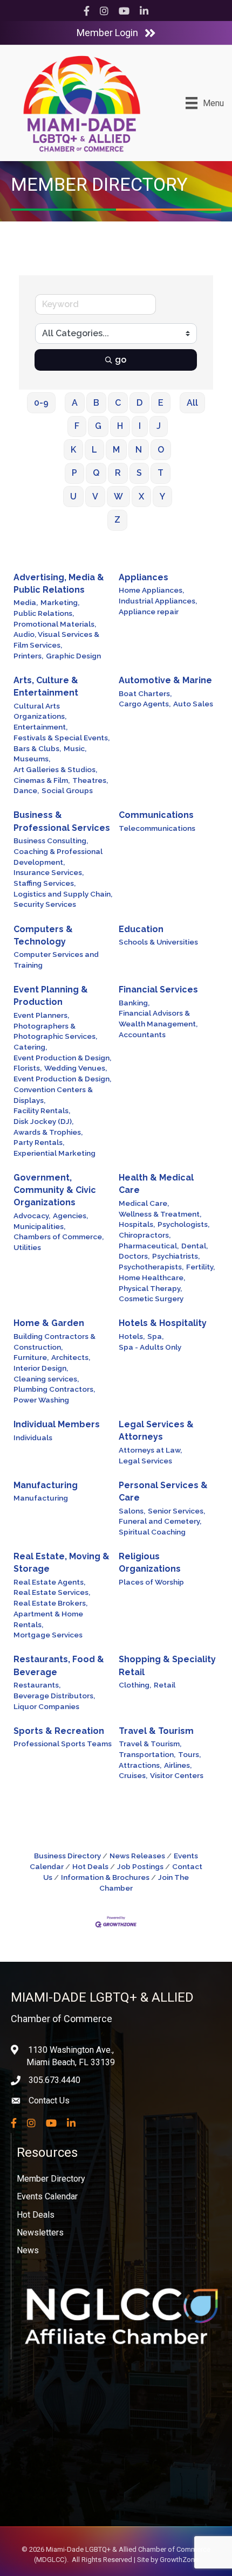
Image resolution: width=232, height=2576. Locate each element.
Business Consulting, (51, 841)
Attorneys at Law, (150, 1450)
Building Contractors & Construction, (54, 1342)
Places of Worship (151, 1582)
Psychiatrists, (176, 1256)
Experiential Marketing (54, 1153)
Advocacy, (32, 1216)
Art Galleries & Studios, (55, 769)
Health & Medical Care (156, 1184)
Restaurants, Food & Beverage (59, 1665)
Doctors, (134, 1256)
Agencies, (70, 1216)
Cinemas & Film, (42, 780)
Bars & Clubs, (37, 748)
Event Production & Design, (62, 1058)
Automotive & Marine (165, 680)
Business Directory (67, 1856)
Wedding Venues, (76, 1068)
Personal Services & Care (163, 1491)
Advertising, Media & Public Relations (59, 584)
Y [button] (162, 497)
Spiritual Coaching (152, 1532)
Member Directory (51, 2179)
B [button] (96, 403)
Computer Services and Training (56, 960)
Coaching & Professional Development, (58, 857)
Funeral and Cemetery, (160, 1521)
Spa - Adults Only (150, 1347)
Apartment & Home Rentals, (48, 1619)
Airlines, (178, 1765)
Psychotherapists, (151, 1267)
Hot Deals (90, 1866)
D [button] (139, 403)
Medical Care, (144, 1203)
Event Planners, (41, 1015)
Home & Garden (49, 1323)
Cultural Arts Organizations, (40, 711)
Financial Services (158, 990)
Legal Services (145, 1461)
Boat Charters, (145, 693)
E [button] (161, 403)
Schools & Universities (158, 942)
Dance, (26, 790)
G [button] (98, 426)
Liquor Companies (46, 1706)
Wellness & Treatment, (160, 1214)
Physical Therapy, (150, 1288)
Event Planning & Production (51, 996)
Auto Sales (193, 704)
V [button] (95, 497)
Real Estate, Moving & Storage (62, 1563)
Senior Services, (176, 1511)
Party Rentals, (39, 1142)
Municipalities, (39, 1226)
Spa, (155, 1336)
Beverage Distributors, (54, 1696)
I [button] (140, 426)
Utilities (27, 1247)
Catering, (30, 1047)
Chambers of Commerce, (59, 1237)
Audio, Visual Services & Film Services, (56, 640)
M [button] (116, 450)
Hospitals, (137, 1224)
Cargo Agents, (145, 704)
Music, (75, 748)
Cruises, (133, 1775)
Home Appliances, (151, 590)
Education (141, 929)
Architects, (71, 1357)
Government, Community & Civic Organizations (55, 1190)
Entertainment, (40, 727)
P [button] (74, 473)
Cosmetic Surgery (151, 1299)
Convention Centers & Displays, (53, 1095)
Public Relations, (44, 613)
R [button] (118, 473)
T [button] (161, 473)
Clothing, (135, 1685)
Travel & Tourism (156, 1731)
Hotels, (132, 1336)
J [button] (159, 426)
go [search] (121, 360)
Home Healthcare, (152, 1277)
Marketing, (60, 602)
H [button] (120, 426)
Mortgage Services (48, 1635)
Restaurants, (37, 1685)
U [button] (73, 497)
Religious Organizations (150, 1563)
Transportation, (147, 1754)
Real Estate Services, (52, 1592)
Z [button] (117, 520)
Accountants (142, 1034)
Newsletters (40, 2233)
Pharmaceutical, (149, 1246)
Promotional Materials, (55, 624)
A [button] (75, 403)
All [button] (192, 403)
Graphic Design (73, 656)
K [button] (73, 450)
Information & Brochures (105, 1877)
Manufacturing (46, 1485)
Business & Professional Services (62, 821)
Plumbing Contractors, (54, 1389)
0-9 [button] (41, 403)
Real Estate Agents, (49, 1582)
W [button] (118, 497)
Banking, (134, 1003)
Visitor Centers (177, 1775)
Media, (26, 602)
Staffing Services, (45, 883)
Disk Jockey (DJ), (43, 1121)
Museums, (32, 759)
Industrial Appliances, (158, 601)
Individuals (33, 1438)
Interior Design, (41, 1368)
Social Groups (67, 790)
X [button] (141, 497)
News (28, 2250)
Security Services (45, 904)
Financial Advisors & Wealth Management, (158, 1018)
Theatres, (90, 780)
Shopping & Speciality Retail (167, 1665)
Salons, (132, 1511)
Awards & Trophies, (48, 1132)
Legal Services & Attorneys (156, 1431)
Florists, (28, 1068)
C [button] (118, 403)
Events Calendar (47, 2196)
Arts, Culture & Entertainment (46, 686)
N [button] (139, 450)
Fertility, (200, 1267)
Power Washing (41, 1400)
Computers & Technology (43, 935)
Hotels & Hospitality (163, 1323)
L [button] (94, 450)
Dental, (195, 1246)
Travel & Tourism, (150, 1744)
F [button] (77, 426)
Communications (156, 815)
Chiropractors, (145, 1235)
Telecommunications (157, 828)
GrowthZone (179, 2560)
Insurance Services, (49, 872)
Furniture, (31, 1357)
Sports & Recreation (59, 1731)
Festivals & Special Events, (62, 738)
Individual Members (57, 1424)
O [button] (161, 450)
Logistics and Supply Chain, (63, 894)
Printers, (28, 656)
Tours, (189, 1754)
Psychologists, (183, 1224)
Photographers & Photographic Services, (55, 1031)
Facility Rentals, (42, 1110)
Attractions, (140, 1765)
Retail (165, 1685)
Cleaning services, (46, 1379)
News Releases (137, 1856)
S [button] (139, 473)
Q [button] (96, 473)
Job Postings (140, 1866)
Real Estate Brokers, (50, 1603)
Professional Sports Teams (63, 1744)
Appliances (144, 577)
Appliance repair (149, 612)
